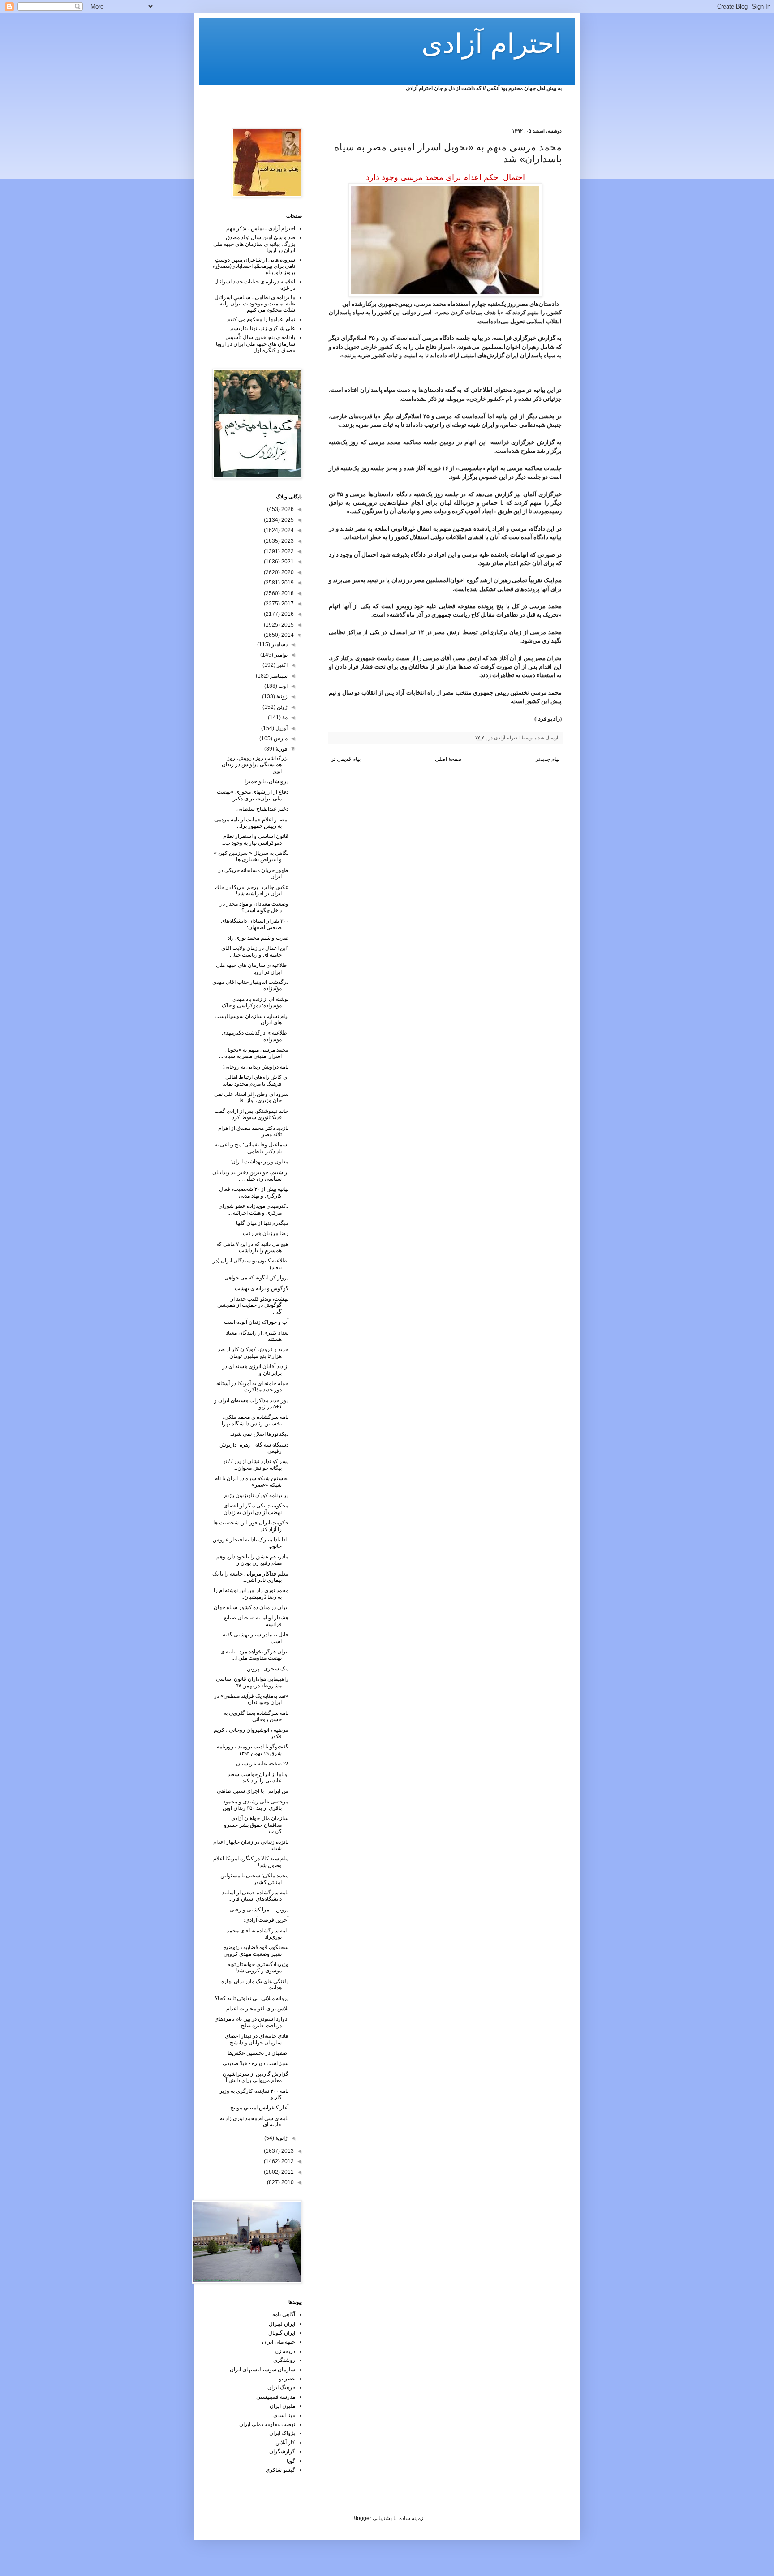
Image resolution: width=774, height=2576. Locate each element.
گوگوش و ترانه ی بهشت (262, 1288)
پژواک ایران (282, 2433)
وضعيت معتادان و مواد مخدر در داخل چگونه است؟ (254, 907)
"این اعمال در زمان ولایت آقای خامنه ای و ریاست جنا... (255, 951)
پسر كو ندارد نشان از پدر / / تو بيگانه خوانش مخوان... (256, 1464)
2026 (287, 509)
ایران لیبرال (282, 2324)
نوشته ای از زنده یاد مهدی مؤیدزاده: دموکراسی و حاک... (253, 1002)
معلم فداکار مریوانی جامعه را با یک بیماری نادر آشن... (250, 1577)
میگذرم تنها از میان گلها (262, 1223)
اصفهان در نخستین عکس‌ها (258, 2053)
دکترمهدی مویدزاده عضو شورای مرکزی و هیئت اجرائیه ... (254, 1209)
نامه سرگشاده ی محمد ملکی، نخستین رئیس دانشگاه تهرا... (253, 1420)
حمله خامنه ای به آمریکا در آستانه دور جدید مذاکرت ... (252, 1387)
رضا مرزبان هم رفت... (264, 1233)
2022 (287, 551)
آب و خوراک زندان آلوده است (256, 1322)
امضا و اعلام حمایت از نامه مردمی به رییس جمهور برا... (251, 823)
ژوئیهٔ (281, 696)
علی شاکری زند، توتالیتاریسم (263, 328)
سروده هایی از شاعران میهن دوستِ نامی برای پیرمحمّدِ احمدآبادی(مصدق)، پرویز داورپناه (254, 266)
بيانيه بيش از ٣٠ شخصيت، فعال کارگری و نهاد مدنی (254, 1192)
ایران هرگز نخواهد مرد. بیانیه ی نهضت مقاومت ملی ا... (254, 1655)
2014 (287, 635)
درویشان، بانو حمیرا (267, 781)
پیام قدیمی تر (346, 759)
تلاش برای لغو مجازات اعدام (257, 2009)
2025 (287, 520)
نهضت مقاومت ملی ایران (267, 2424)
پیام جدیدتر (548, 759)
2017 (287, 604)
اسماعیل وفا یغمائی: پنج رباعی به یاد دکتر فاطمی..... (252, 1148)
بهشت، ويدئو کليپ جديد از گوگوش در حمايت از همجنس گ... (253, 1305)
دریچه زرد (284, 2351)
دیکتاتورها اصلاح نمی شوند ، (258, 1434)
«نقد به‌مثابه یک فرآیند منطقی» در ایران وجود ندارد (251, 1699)
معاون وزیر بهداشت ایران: (259, 1162)
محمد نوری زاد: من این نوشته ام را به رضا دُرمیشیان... (251, 1593)
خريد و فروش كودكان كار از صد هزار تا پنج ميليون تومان (253, 1352)
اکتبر (282, 665)
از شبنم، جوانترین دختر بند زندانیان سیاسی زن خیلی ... (250, 1176)
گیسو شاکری (280, 2470)
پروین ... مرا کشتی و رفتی (259, 1910)
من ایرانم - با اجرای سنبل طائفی (253, 1791)
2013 (287, 2151)
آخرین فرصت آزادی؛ (266, 1920)
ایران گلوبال (282, 2333)
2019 (287, 583)
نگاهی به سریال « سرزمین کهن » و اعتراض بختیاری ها (251, 856)
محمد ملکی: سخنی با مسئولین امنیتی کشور (254, 1879)
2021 (287, 562)
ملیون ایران (282, 2406)
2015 (287, 625)
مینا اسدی (284, 2415)
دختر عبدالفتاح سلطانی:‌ (262, 809)
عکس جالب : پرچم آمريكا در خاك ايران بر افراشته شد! (252, 890)
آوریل (281, 728)
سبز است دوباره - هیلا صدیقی (256, 2063)
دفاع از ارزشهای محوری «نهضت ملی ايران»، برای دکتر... (253, 795)
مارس (280, 738)
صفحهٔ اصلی (448, 759)
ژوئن (282, 707)
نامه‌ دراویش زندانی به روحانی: (255, 1067)
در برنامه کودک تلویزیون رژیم (256, 1495)
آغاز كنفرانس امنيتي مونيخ (259, 2108)
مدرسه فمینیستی (276, 2397)
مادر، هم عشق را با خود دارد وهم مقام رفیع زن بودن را (252, 1560)
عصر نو (287, 2379)
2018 (287, 593)
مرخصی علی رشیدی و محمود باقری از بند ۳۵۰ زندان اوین (256, 1805)
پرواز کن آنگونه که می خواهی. (256, 1278)
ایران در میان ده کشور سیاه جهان (251, 1607)
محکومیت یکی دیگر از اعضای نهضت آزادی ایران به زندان (256, 1509)
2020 (287, 572)
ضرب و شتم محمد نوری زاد (258, 938)
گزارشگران (282, 2451)
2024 (287, 530)
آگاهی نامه (284, 2314)
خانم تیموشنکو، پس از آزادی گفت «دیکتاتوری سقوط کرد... (252, 1114)
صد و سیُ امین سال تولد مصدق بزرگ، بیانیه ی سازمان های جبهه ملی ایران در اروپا (254, 244)
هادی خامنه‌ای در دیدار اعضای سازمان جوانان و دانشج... (257, 2039)
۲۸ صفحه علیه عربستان (262, 1764)
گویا (291, 2461)
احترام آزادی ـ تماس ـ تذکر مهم (261, 228)
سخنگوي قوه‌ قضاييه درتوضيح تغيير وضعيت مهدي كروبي (256, 1950)
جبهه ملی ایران (279, 2342)
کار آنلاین (285, 2443)
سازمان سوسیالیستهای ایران (262, 2370)
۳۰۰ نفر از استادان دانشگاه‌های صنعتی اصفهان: (255, 924)
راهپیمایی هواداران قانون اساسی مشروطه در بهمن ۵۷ (252, 1682)
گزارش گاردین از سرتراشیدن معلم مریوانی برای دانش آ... (255, 2077)
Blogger (362, 2518)
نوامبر (280, 655)
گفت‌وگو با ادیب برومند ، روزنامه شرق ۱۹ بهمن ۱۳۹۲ (253, 1750)
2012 (287, 2161)
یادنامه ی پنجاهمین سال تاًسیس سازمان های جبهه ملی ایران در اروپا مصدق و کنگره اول (256, 344)
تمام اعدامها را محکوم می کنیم (261, 319)
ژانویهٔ (281, 2138)
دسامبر (279, 644)
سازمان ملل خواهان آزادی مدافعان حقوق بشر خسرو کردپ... (256, 1825)
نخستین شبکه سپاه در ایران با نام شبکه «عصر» (252, 1481)
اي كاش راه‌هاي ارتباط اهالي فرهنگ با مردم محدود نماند (256, 1080)
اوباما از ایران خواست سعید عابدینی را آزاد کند (258, 1777)
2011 (287, 2172)
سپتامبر (278, 676)
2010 (287, 2182)
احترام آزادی (492, 44)
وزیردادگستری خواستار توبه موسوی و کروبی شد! (258, 1967)
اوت (282, 686)
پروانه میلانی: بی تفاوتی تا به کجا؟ (252, 1998)
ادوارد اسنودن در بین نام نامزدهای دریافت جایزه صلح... (252, 2022)
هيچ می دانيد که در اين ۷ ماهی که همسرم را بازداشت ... (252, 1247)
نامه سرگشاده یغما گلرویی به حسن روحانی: (256, 1716)
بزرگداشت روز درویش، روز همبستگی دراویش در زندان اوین (255, 765)
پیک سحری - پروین (268, 1669)
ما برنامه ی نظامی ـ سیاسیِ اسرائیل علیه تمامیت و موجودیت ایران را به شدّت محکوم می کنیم (255, 304)
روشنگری (284, 2360)
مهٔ (284, 717)
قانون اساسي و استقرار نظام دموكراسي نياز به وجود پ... (255, 839)
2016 (287, 614)
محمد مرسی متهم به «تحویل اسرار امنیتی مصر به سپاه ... (254, 1053)
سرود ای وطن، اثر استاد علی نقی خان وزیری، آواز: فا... (251, 1097)
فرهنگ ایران (281, 2387)
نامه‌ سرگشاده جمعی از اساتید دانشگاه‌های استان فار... (255, 1896)
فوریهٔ (281, 749)
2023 (287, 541)
